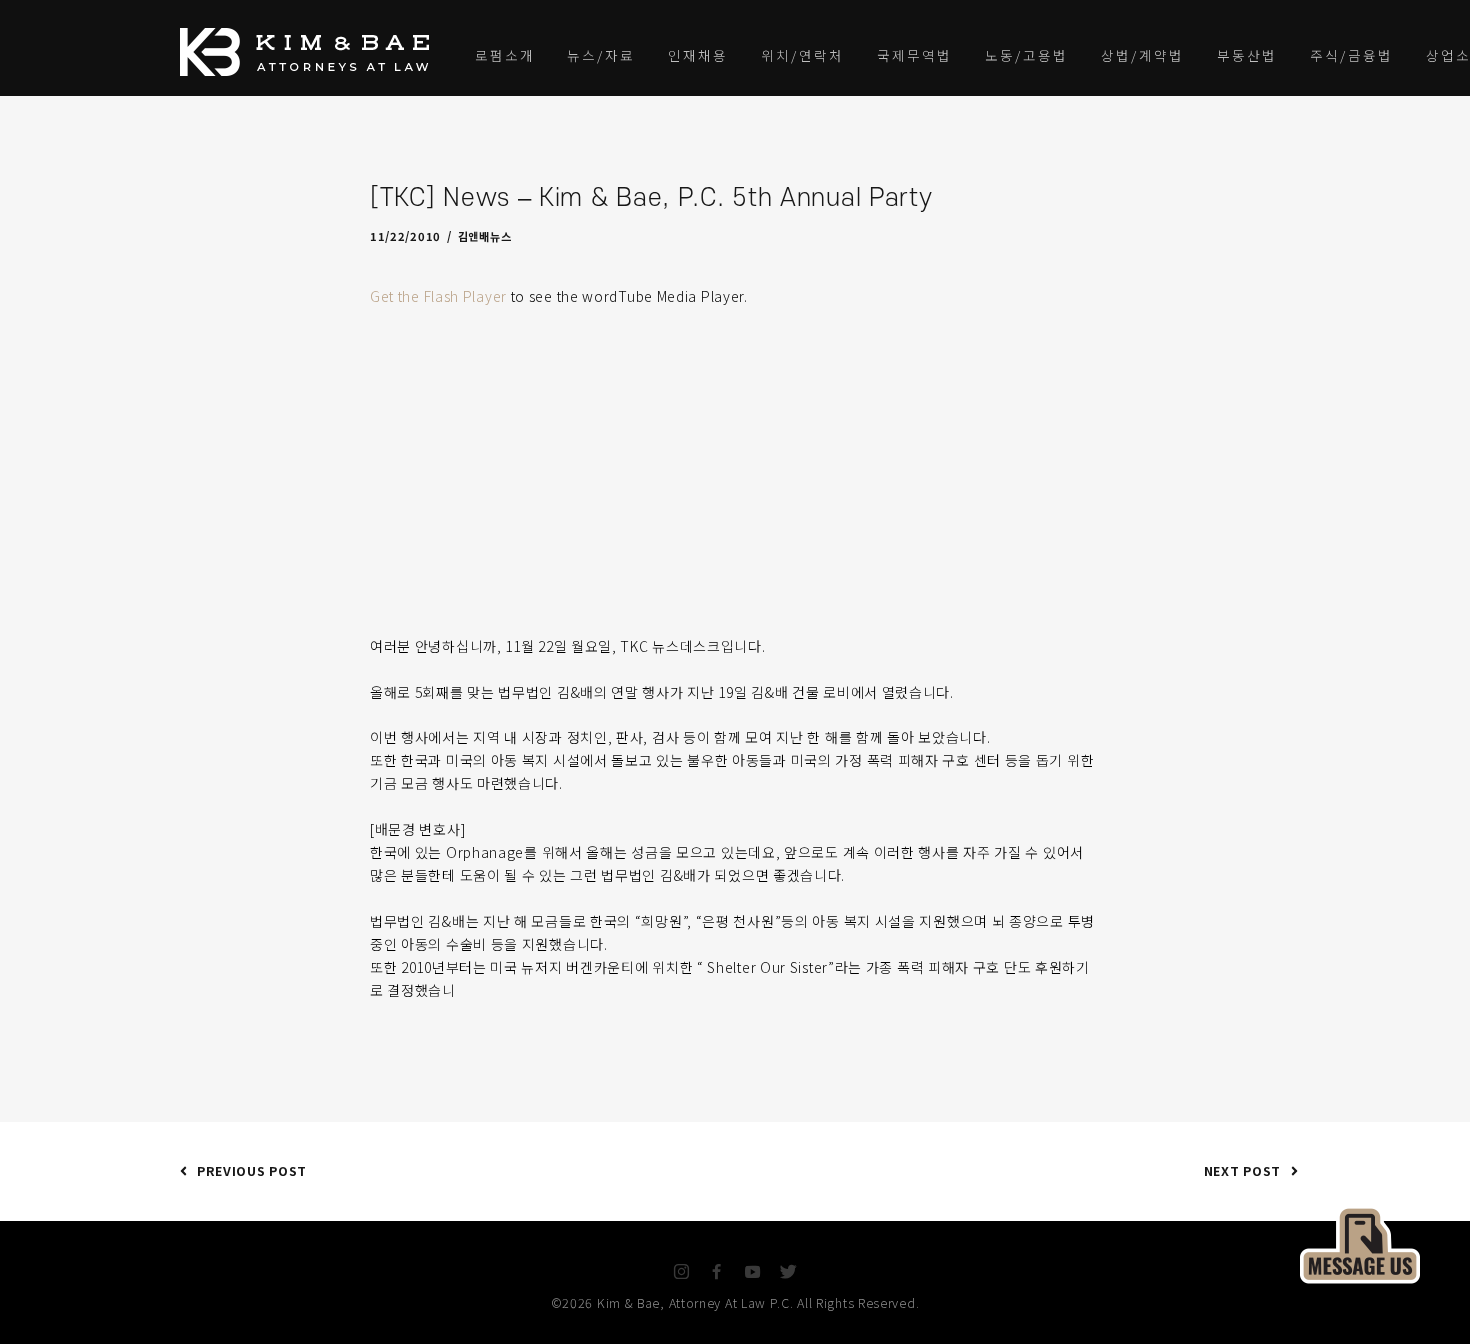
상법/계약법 (1142, 55)
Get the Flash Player (438, 296)
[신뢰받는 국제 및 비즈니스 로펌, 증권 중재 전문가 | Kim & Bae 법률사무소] (310, 52)
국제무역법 (914, 55)
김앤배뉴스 (485, 236)
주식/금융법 (1351, 55)
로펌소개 (505, 55)
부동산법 (1247, 55)
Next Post (1242, 1170)
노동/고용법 (1026, 55)
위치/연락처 (802, 55)
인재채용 (698, 55)
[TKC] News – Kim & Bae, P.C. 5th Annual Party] (1360, 1242)
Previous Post (252, 1170)
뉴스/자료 (601, 55)
